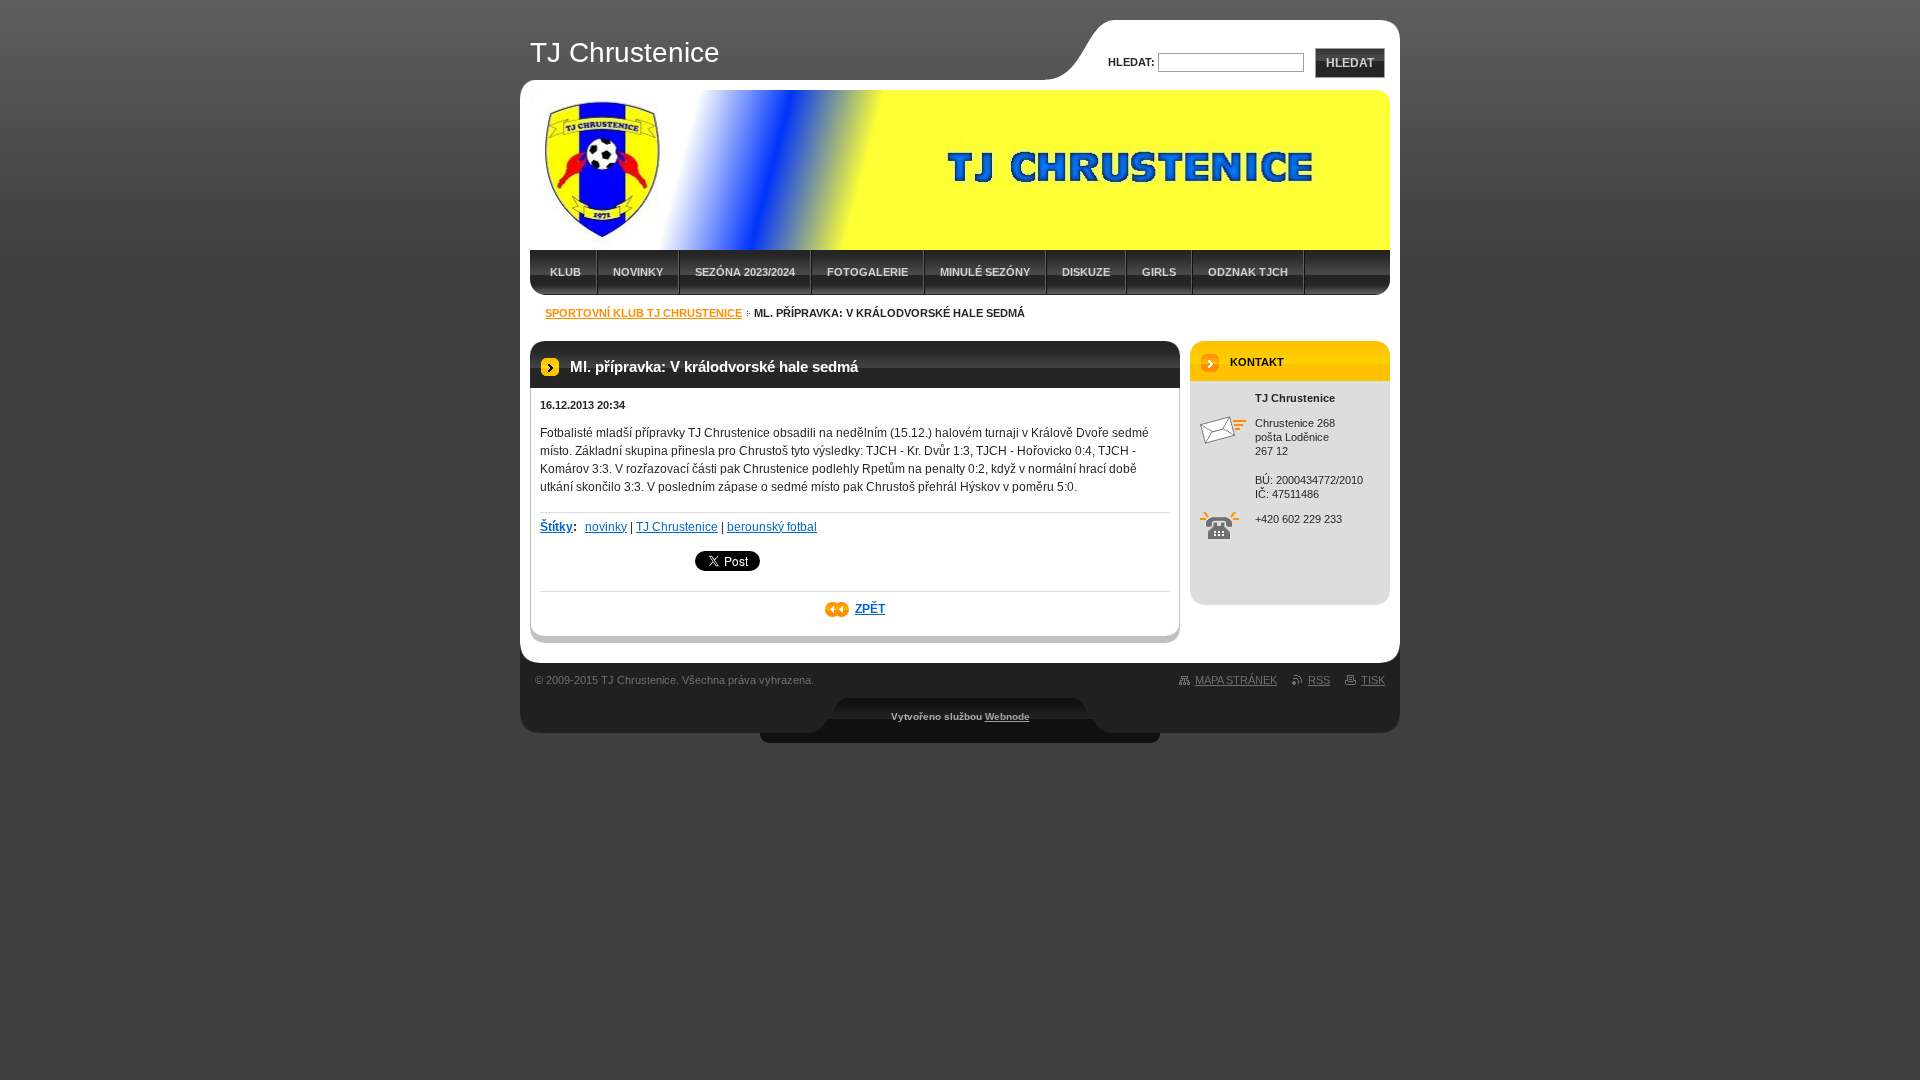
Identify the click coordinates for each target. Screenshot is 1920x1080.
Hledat (1350, 63)
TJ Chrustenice (677, 527)
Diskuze (1086, 272)
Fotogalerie (867, 272)
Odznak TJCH (1248, 272)
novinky (606, 527)
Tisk (1373, 680)
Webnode (1007, 716)
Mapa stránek (1236, 680)
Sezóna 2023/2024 (745, 272)
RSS (1319, 680)
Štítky (556, 527)
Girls (1159, 272)
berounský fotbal (772, 527)
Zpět (870, 609)
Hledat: (1131, 62)
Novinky (638, 272)
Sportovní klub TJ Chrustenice (643, 313)
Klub (565, 272)
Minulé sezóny (985, 272)
